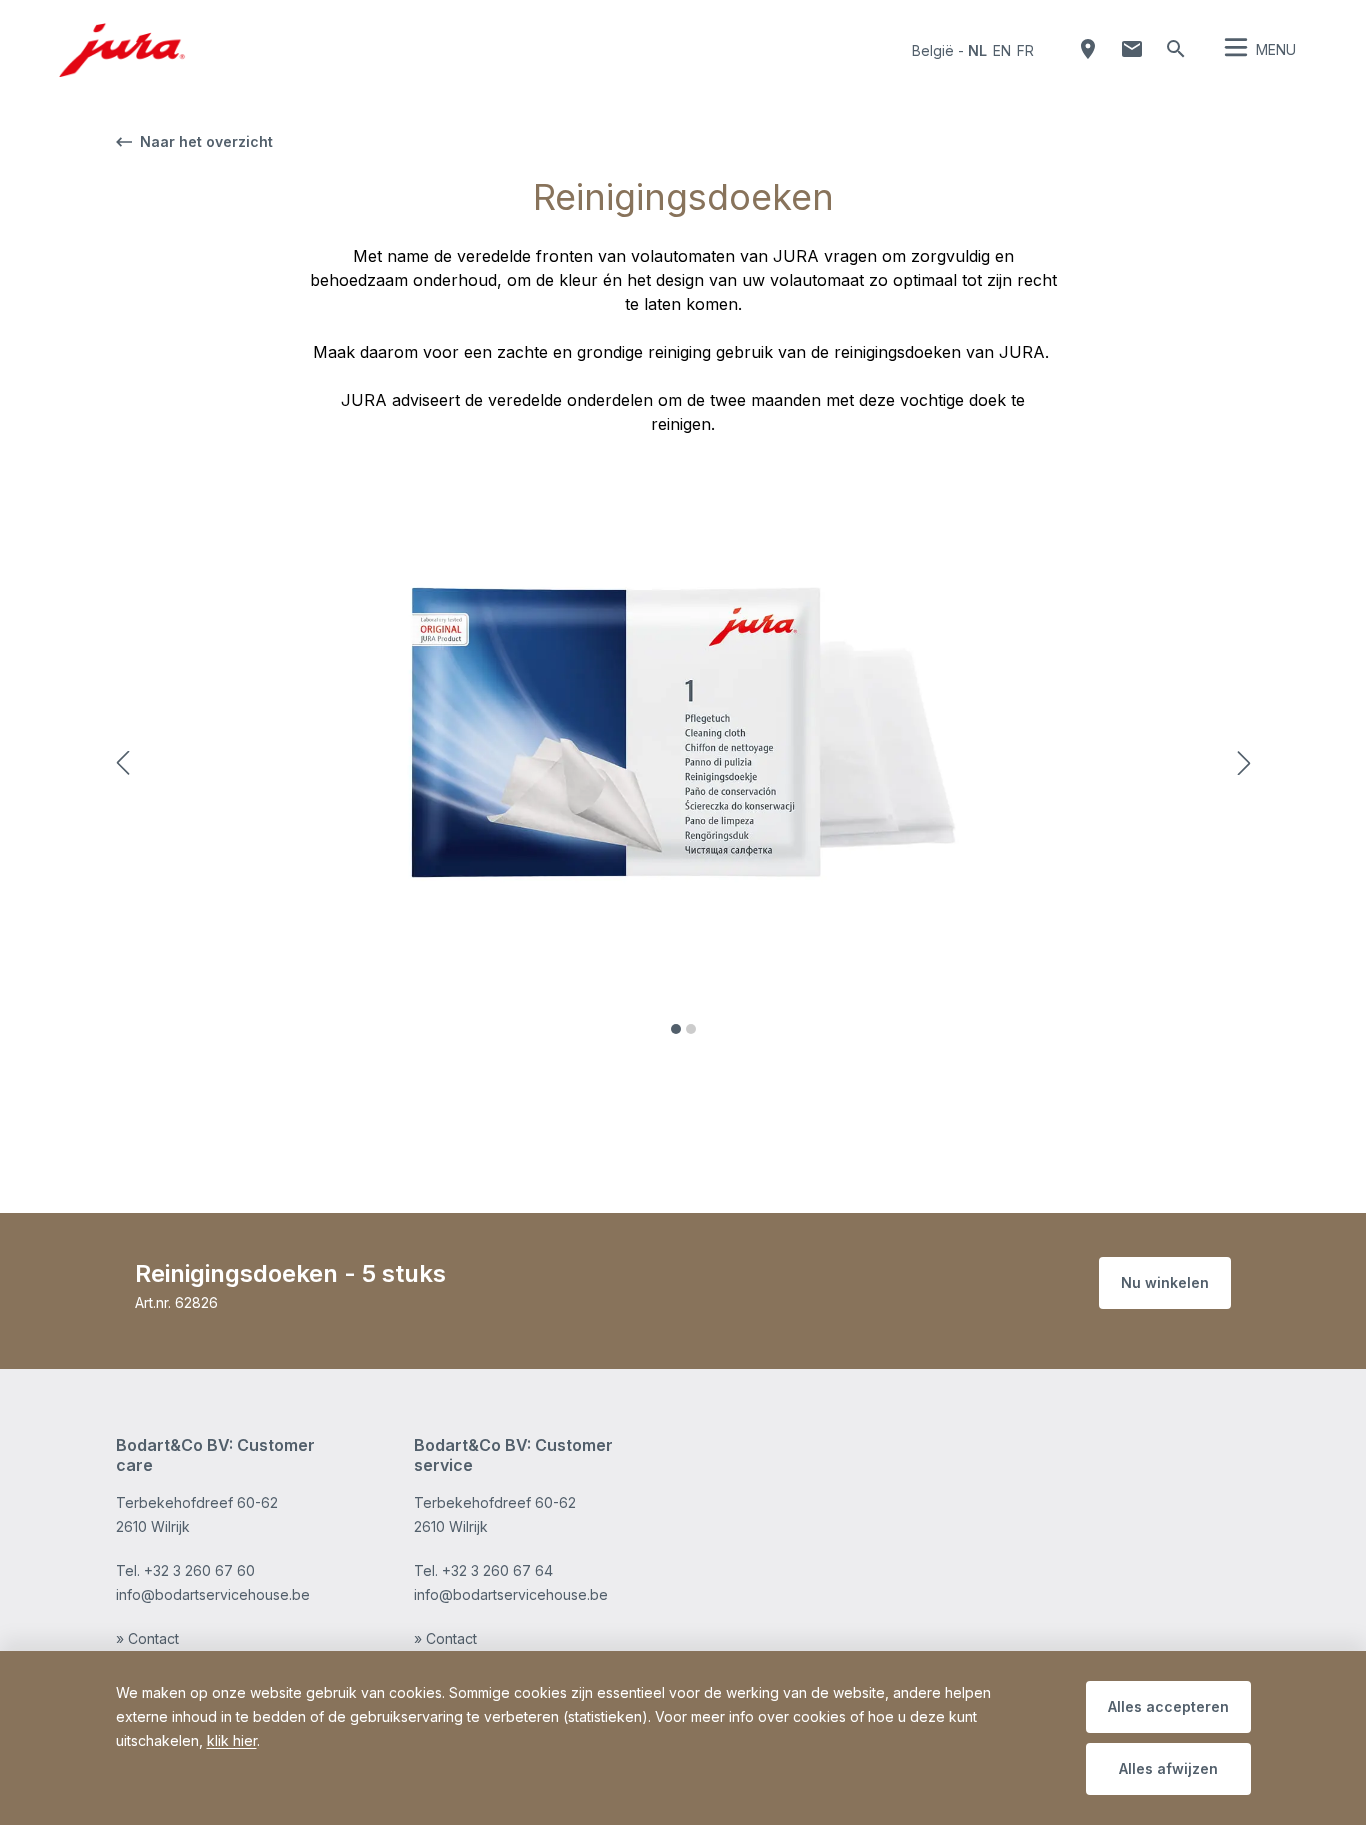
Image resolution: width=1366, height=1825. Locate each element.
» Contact (147, 1638)
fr (1025, 50)
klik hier (232, 1740)
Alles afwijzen (1168, 1768)
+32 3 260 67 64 (497, 1570)
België (933, 50)
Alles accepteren (1168, 1706)
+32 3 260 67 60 (199, 1570)
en (1002, 50)
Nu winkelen (1165, 1282)
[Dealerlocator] (1088, 49)
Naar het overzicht (206, 141)
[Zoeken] (1176, 49)
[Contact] (1132, 49)
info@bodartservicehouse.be (213, 1594)
